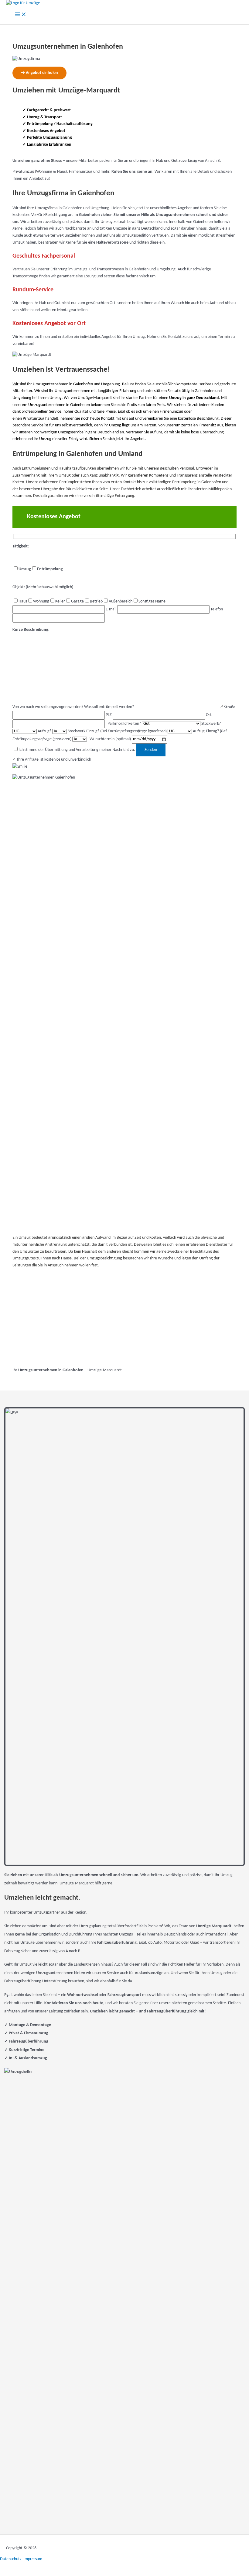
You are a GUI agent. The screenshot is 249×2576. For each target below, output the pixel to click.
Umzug (25, 1238)
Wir (15, 384)
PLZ (109, 715)
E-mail (111, 609)
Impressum (33, 2559)
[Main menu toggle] (21, 15)
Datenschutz (11, 2559)
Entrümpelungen (36, 469)
